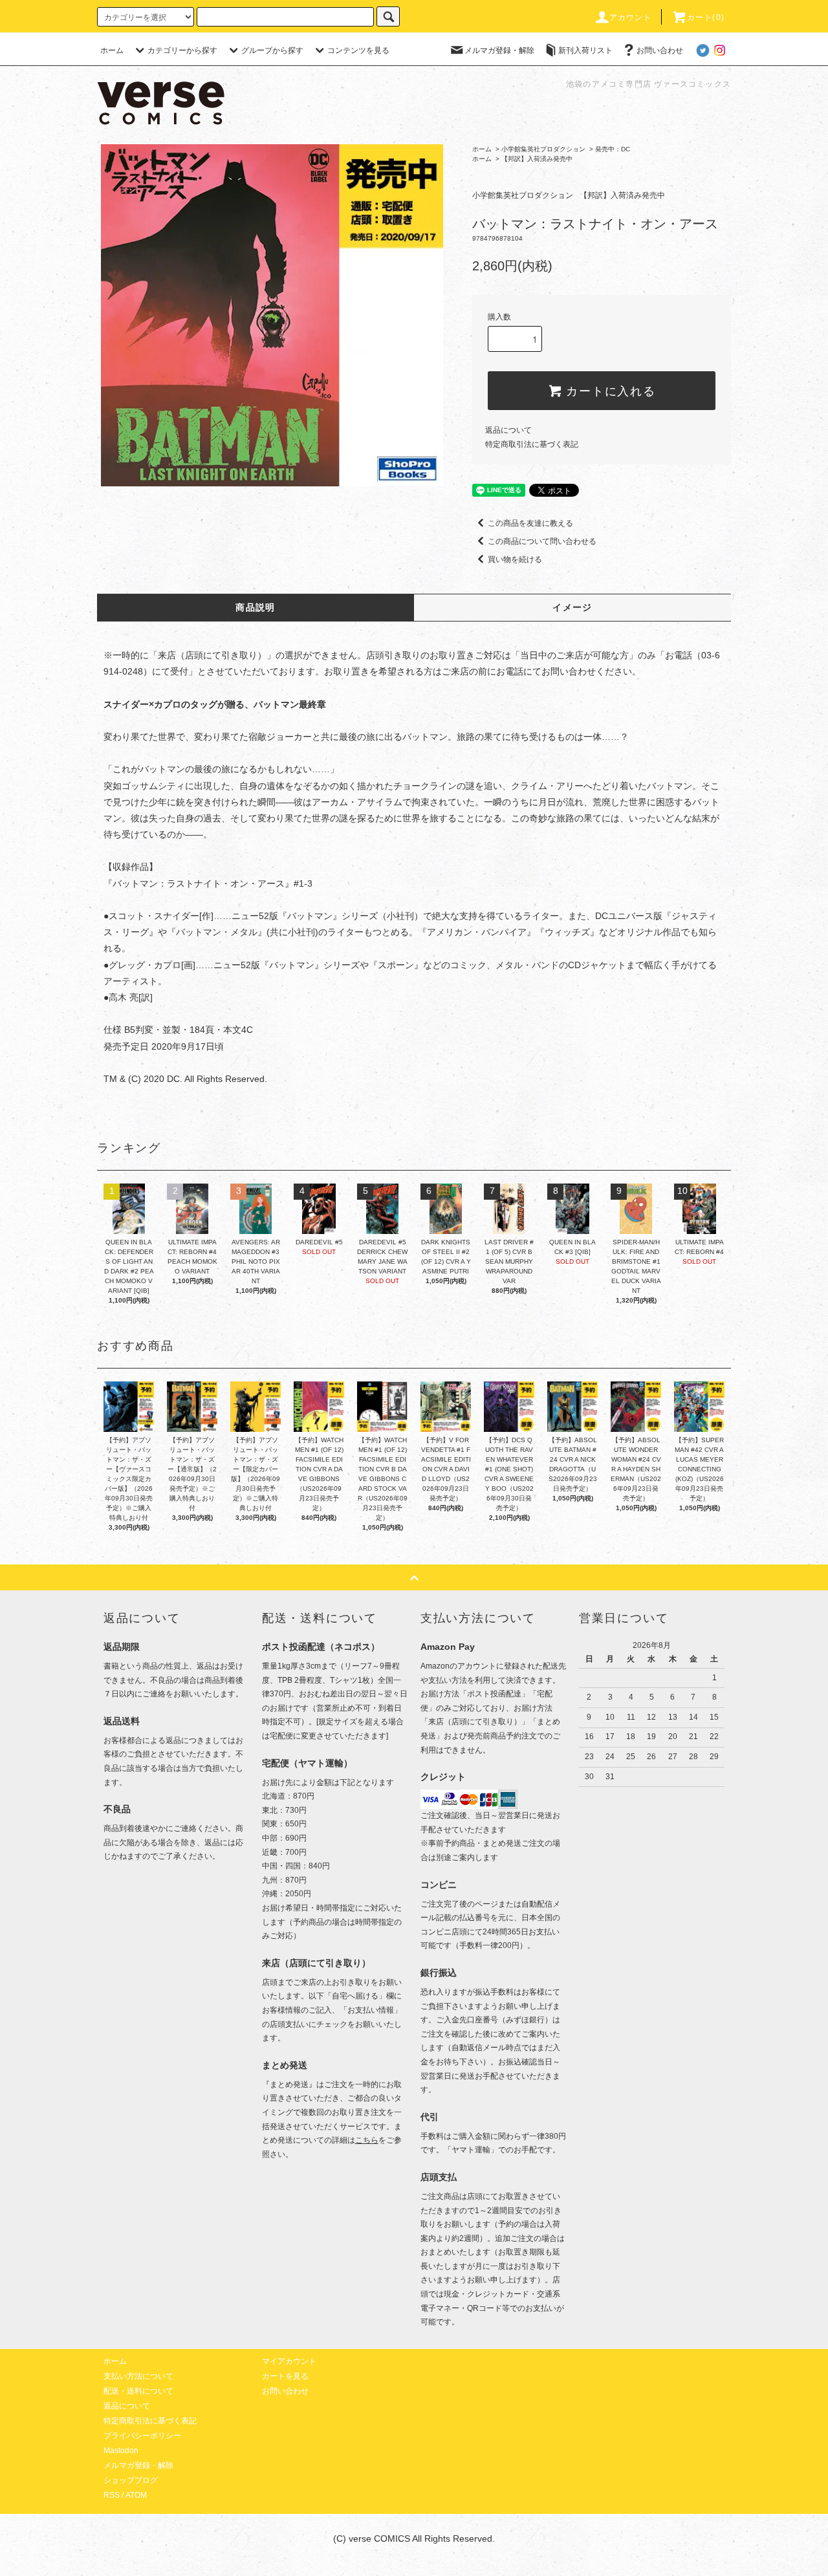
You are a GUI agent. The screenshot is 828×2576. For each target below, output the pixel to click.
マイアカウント (289, 2361)
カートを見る (285, 2376)
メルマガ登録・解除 (499, 50)
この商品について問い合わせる (542, 541)
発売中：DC (613, 149)
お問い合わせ (660, 50)
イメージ (572, 607)
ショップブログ (131, 2480)
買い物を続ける (515, 559)
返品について (508, 430)
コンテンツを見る (358, 50)
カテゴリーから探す (182, 50)
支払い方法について (138, 2376)
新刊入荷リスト (585, 50)
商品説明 (256, 607)
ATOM (136, 2495)
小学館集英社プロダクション (543, 149)
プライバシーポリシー (142, 2436)
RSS (112, 2495)
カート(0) (706, 17)
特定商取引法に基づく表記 (532, 444)
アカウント (631, 17)
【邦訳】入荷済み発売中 (537, 159)
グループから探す (272, 50)
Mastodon (121, 2451)
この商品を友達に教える (530, 523)
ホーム (112, 50)
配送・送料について (138, 2391)
